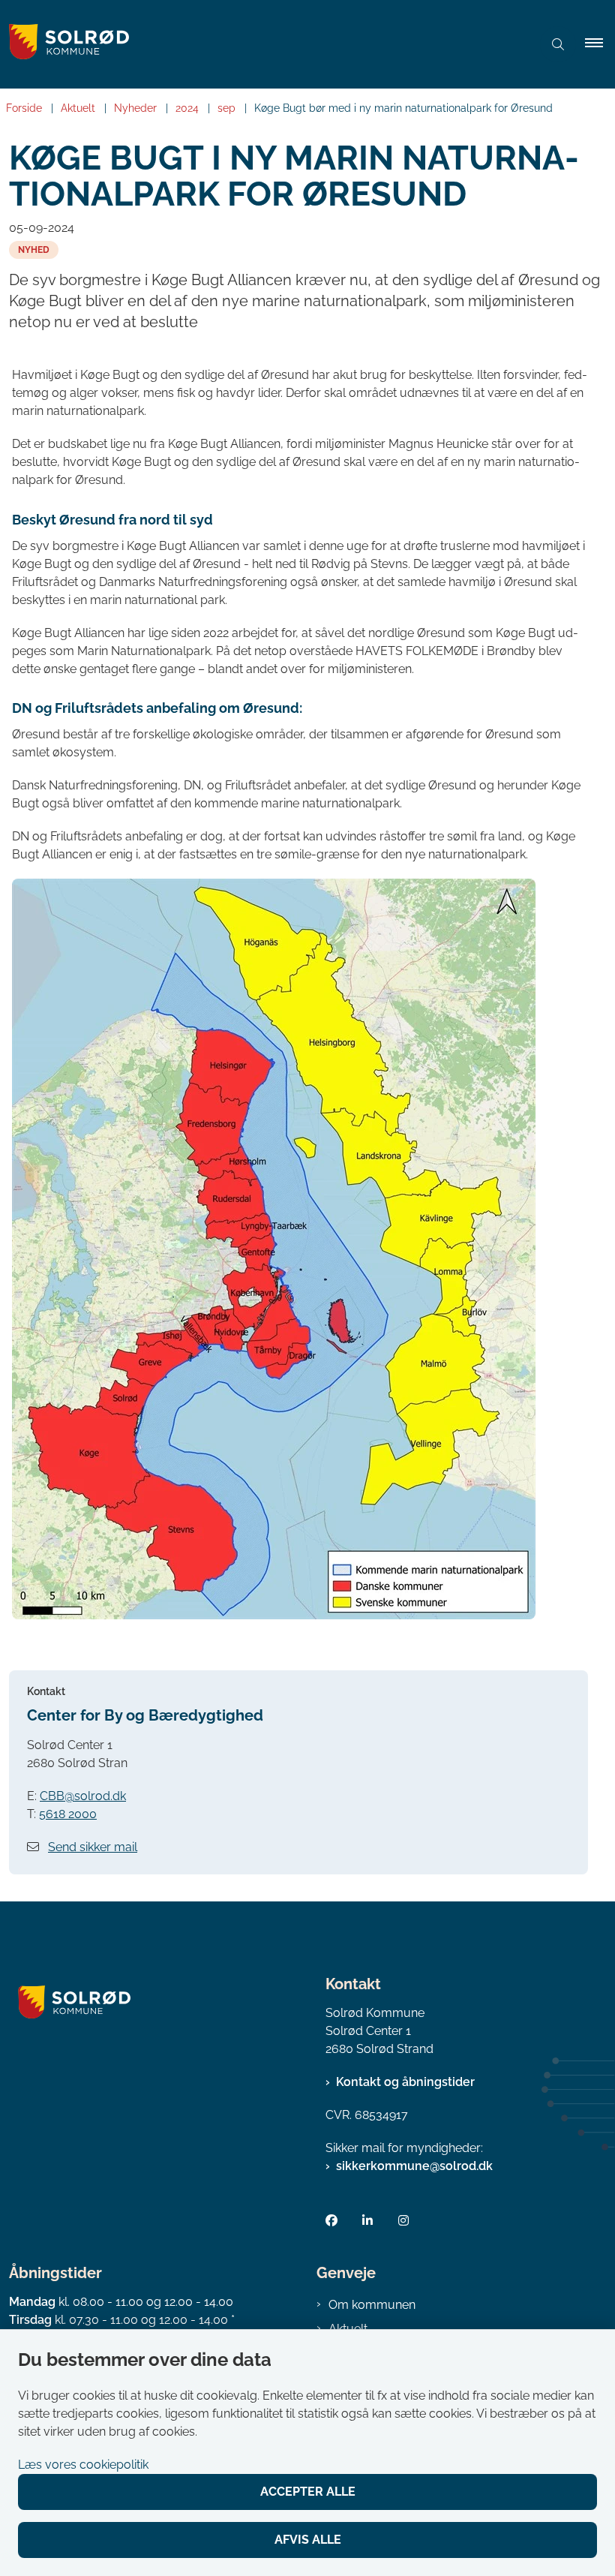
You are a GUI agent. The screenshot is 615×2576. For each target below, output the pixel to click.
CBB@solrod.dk (83, 1796)
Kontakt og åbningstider (405, 2082)
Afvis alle (308, 2540)
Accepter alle (308, 2492)
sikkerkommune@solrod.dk (414, 2166)
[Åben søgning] (558, 44)
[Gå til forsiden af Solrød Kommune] (259, 44)
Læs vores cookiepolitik (83, 2465)
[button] (600, 44)
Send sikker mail (93, 1847)
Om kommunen (372, 2305)
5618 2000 (68, 1814)
